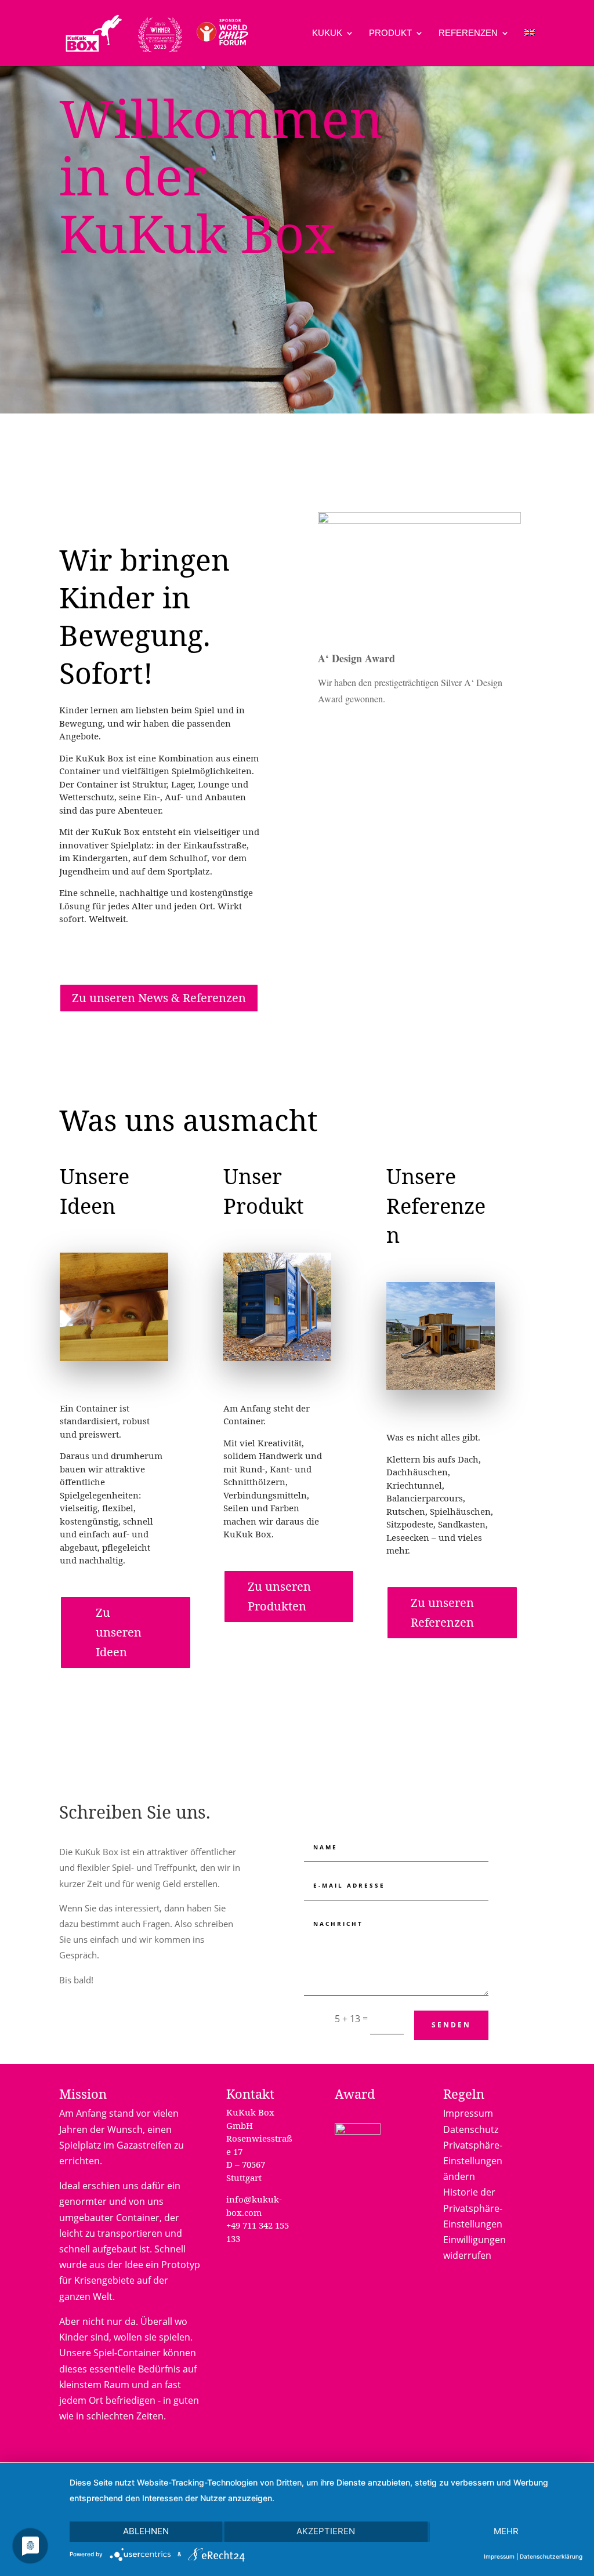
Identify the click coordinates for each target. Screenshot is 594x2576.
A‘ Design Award (356, 658)
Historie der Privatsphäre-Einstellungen (473, 2208)
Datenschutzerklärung (551, 2556)
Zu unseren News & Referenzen (159, 998)
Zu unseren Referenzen (442, 1612)
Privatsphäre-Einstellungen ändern (473, 2161)
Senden (451, 2025)
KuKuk (327, 33)
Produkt (390, 33)
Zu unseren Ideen (119, 1632)
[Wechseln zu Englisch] (530, 48)
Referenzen (468, 33)
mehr (506, 2531)
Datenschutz (471, 2129)
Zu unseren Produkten (279, 1596)
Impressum (468, 2113)
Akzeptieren (326, 2531)
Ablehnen (146, 2531)
